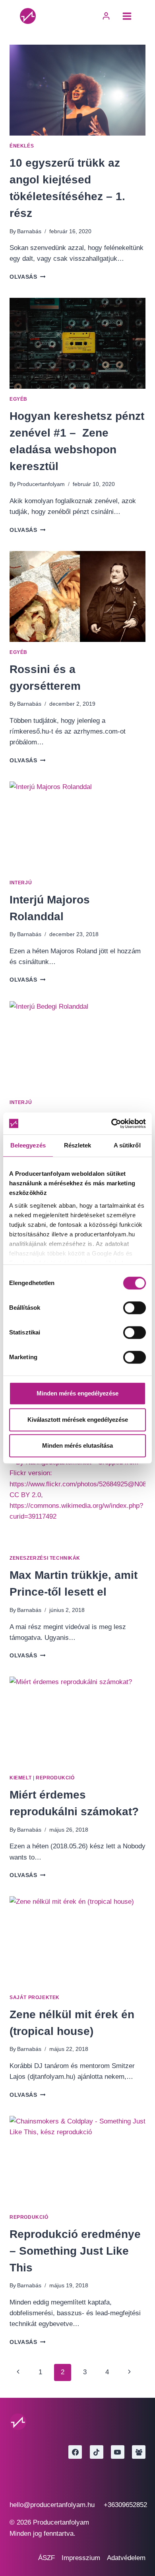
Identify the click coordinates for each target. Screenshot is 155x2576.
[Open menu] (127, 16)
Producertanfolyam (41, 484)
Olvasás (27, 277)
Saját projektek (35, 1997)
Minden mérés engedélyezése (77, 1393)
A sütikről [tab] (127, 1145)
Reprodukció (55, 1778)
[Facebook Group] (139, 2452)
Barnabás (29, 231)
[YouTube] (118, 2452)
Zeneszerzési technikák (45, 1558)
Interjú (21, 883)
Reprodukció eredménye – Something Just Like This (75, 2251)
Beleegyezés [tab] (28, 1145)
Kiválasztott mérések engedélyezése (78, 1420)
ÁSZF (46, 2558)
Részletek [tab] (78, 1145)
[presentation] (77, 90)
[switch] (135, 1308)
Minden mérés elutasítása (77, 1445)
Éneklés (22, 146)
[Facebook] (75, 2452)
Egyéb (18, 399)
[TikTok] (97, 2452)
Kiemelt (20, 1778)
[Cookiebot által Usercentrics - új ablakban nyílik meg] (111, 1124)
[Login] (106, 16)
